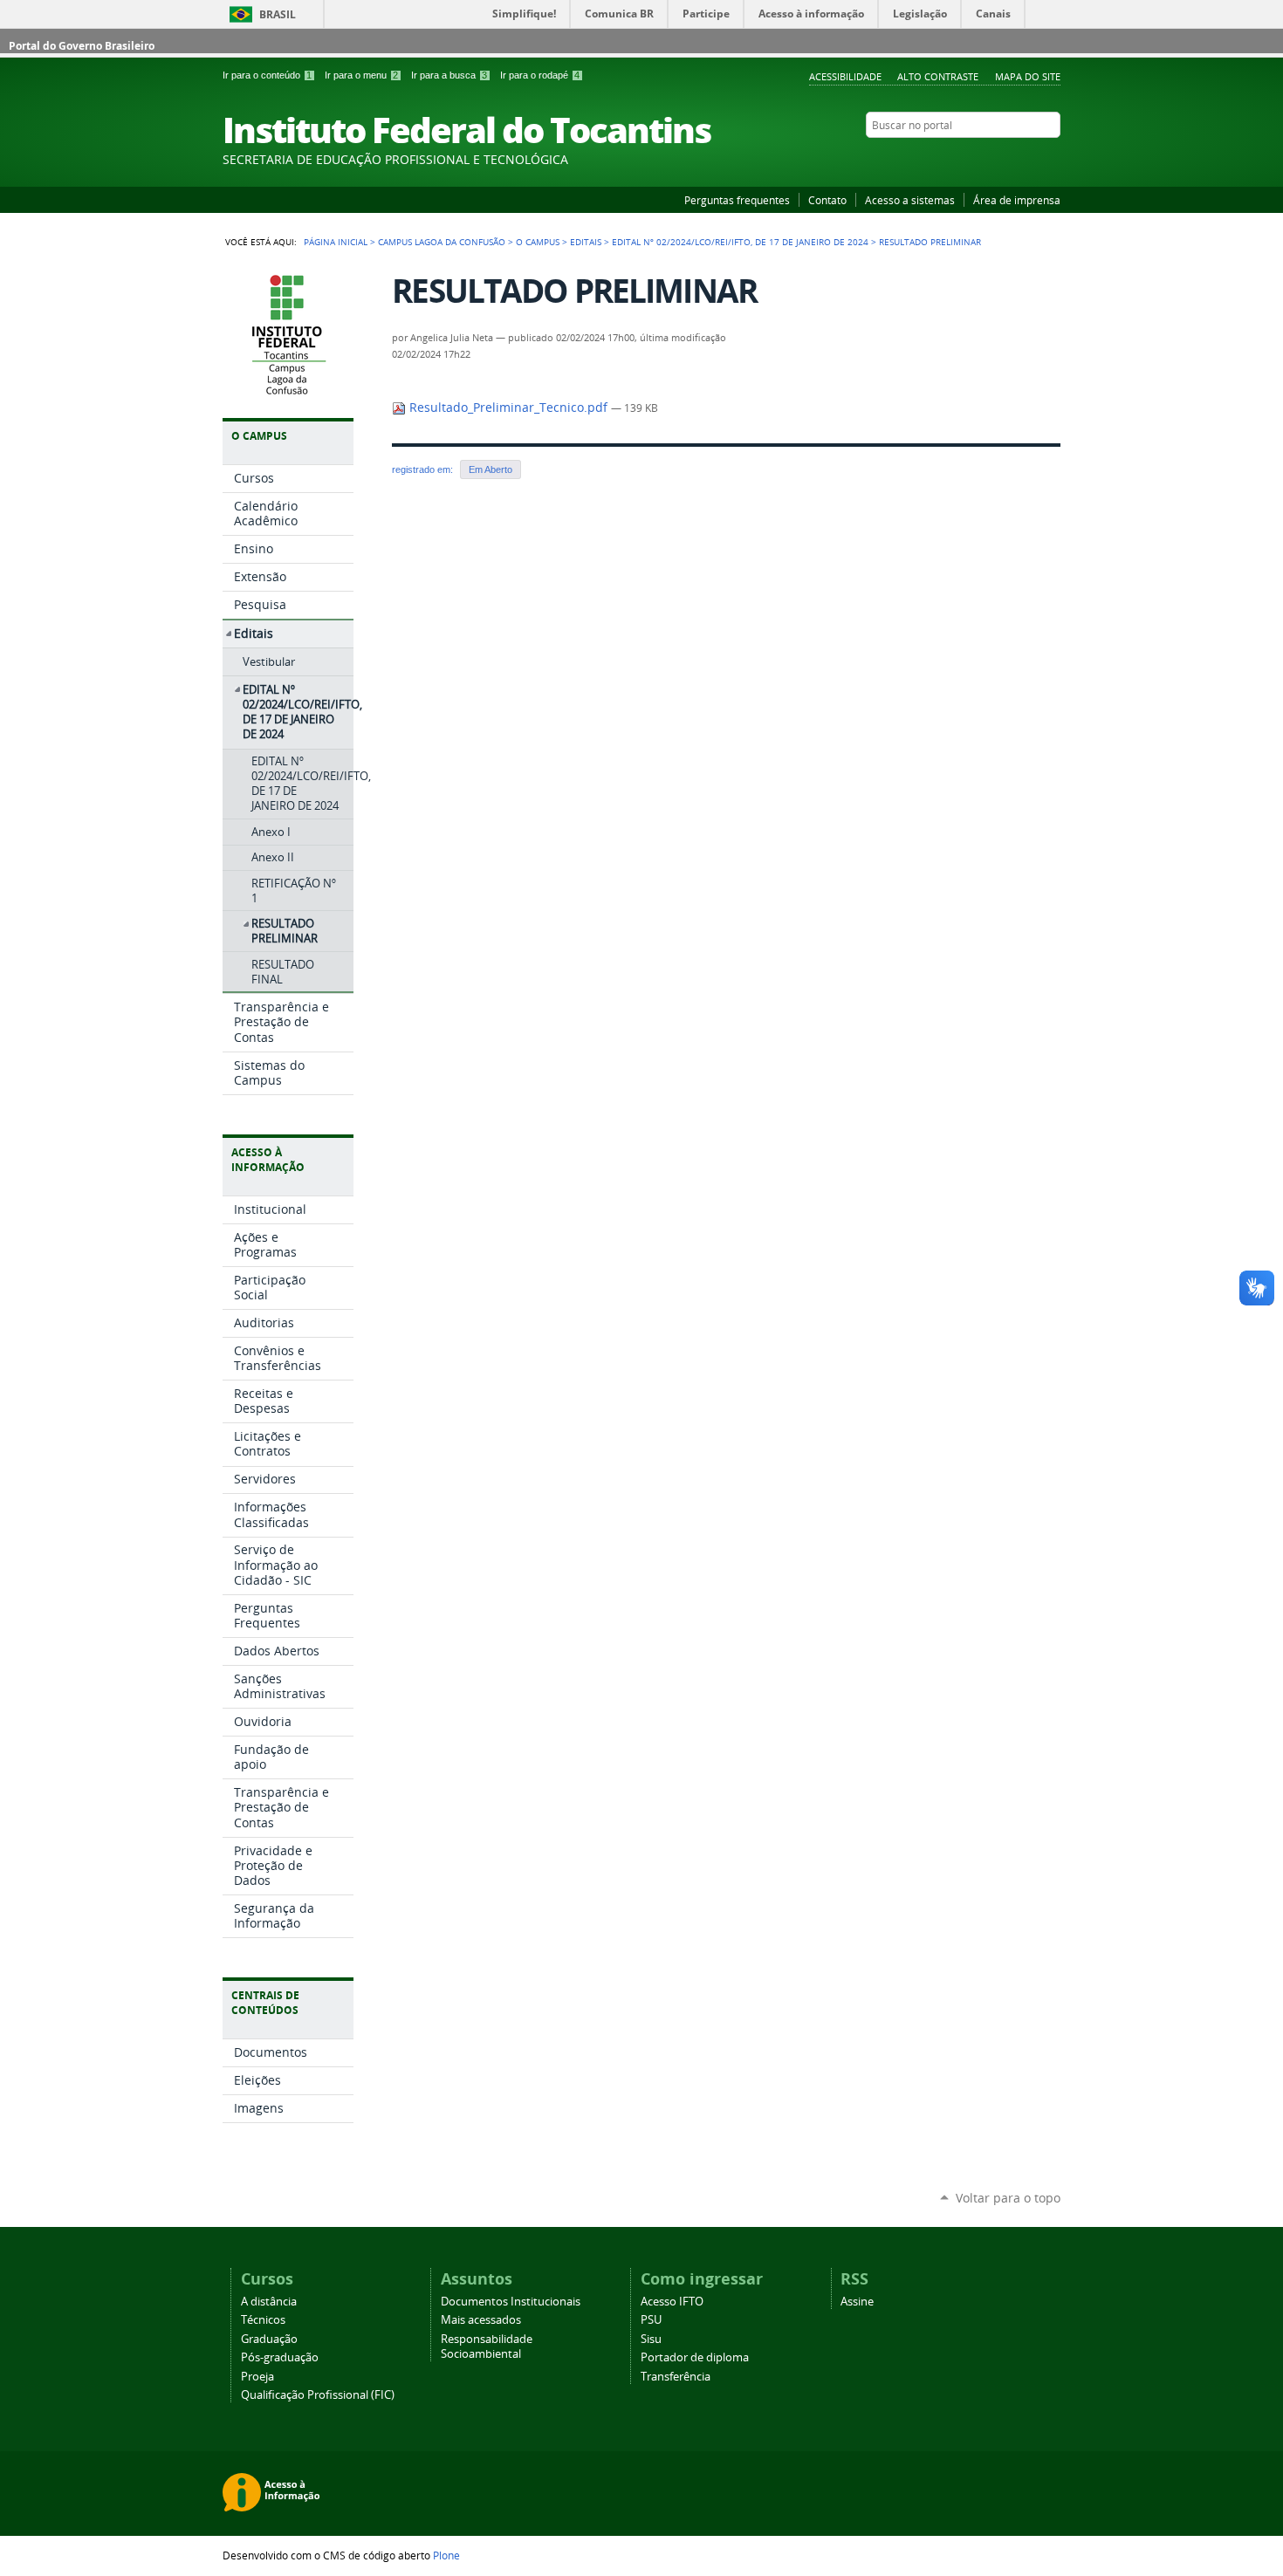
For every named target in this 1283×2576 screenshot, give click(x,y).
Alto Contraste (938, 76)
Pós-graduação (280, 2357)
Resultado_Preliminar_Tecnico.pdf (508, 408)
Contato (827, 200)
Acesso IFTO (672, 2302)
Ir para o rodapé (540, 75)
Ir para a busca (449, 75)
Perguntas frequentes (737, 200)
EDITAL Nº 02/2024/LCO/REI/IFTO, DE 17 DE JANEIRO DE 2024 (740, 242)
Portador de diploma (695, 2357)
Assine (857, 2302)
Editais (586, 242)
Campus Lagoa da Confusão (442, 242)
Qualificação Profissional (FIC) (318, 2395)
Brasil (278, 14)
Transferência (676, 2377)
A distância (269, 2302)
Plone (446, 2555)
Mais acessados (481, 2320)
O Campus (538, 242)
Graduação (269, 2339)
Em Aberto (491, 469)
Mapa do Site (1028, 76)
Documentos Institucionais (511, 2302)
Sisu (651, 2339)
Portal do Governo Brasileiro (82, 46)
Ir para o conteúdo (267, 75)
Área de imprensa (1017, 200)
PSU (651, 2320)
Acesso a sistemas (910, 200)
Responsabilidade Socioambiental (487, 2346)
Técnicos (263, 2320)
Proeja (257, 2377)
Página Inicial (336, 242)
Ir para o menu (361, 75)
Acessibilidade (845, 76)
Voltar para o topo (1008, 2198)
